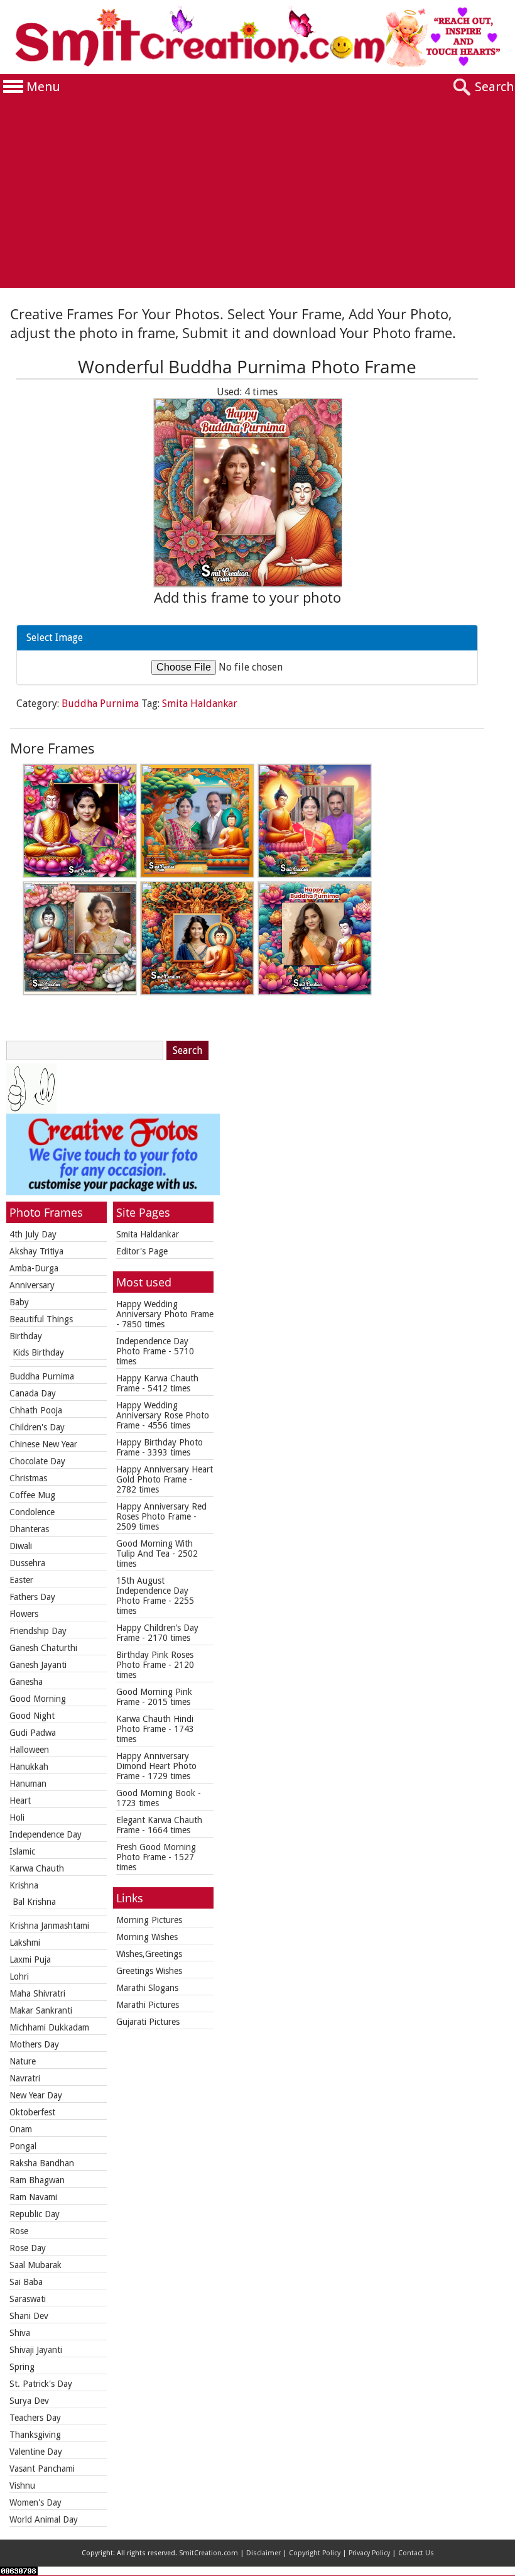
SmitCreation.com (209, 2553)
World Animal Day (44, 2519)
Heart (20, 1800)
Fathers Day (32, 1597)
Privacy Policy (369, 2553)
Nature (23, 2061)
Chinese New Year (43, 1444)
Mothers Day (34, 2044)
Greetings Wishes (149, 1971)
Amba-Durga (34, 1268)
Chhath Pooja (36, 1410)
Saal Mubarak (35, 2265)
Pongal (23, 2146)
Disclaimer (263, 2553)
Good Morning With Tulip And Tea (154, 1548)
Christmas (28, 1478)
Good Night (32, 1716)
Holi (17, 1817)
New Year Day (36, 2095)
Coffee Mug (32, 1495)
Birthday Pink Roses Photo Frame (155, 1660)
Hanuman (28, 1784)
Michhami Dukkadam (49, 2027)
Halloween (29, 1750)
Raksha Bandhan (42, 2163)
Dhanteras (29, 1529)
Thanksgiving (35, 2435)
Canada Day (33, 1393)
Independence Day (46, 1834)
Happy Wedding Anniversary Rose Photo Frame (163, 1415)
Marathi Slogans (147, 1988)
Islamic (22, 1851)
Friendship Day (38, 1631)
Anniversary (32, 1285)
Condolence (32, 1512)
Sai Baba (26, 2282)
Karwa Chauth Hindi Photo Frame (155, 1724)
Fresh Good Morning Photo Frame (156, 1852)
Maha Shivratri (37, 1993)
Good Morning (38, 1699)
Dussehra (27, 1563)
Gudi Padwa (33, 1733)
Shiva (20, 2333)
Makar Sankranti (41, 2010)
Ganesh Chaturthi (43, 1648)
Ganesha (26, 1682)
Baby (19, 1302)
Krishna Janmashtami (49, 1926)
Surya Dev (29, 2401)
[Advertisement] (257, 194)
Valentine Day (36, 2452)
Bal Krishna (34, 1902)
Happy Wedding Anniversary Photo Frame (165, 1309)
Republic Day (35, 2214)
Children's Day (37, 1427)
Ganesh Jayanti (38, 1665)
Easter (21, 1580)
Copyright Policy (315, 2553)
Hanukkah (29, 1767)
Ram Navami (33, 2197)
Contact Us (416, 2553)
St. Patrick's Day (41, 2384)
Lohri (19, 1976)
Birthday (26, 1336)
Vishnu (22, 2486)
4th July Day (33, 1234)
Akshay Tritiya (36, 1251)
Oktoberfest (32, 2112)
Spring (22, 2367)
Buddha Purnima (100, 704)
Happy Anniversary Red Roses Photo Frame (161, 1511)
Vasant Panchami (42, 2469)
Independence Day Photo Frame (152, 1346)
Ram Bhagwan (37, 2180)
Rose (19, 2231)
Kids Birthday (38, 1352)
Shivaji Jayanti (36, 2350)
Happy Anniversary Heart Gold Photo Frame (165, 1474)
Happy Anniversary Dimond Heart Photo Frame (156, 1766)
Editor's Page (142, 1251)
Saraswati (28, 2299)
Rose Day (28, 2248)
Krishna (24, 1885)
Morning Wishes (147, 1937)
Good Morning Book (156, 1793)
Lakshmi (25, 1943)
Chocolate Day (37, 1461)
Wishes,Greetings (149, 1954)
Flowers (24, 1614)
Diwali (21, 1546)
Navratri (25, 2078)
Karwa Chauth (37, 1868)
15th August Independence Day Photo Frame (152, 1591)
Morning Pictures (149, 1920)
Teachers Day (35, 2418)
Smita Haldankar (200, 704)
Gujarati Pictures (148, 2022)
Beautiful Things (41, 1319)
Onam (21, 2129)
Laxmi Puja (30, 1959)
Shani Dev (29, 2316)
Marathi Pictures (148, 2005)
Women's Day (35, 2502)
